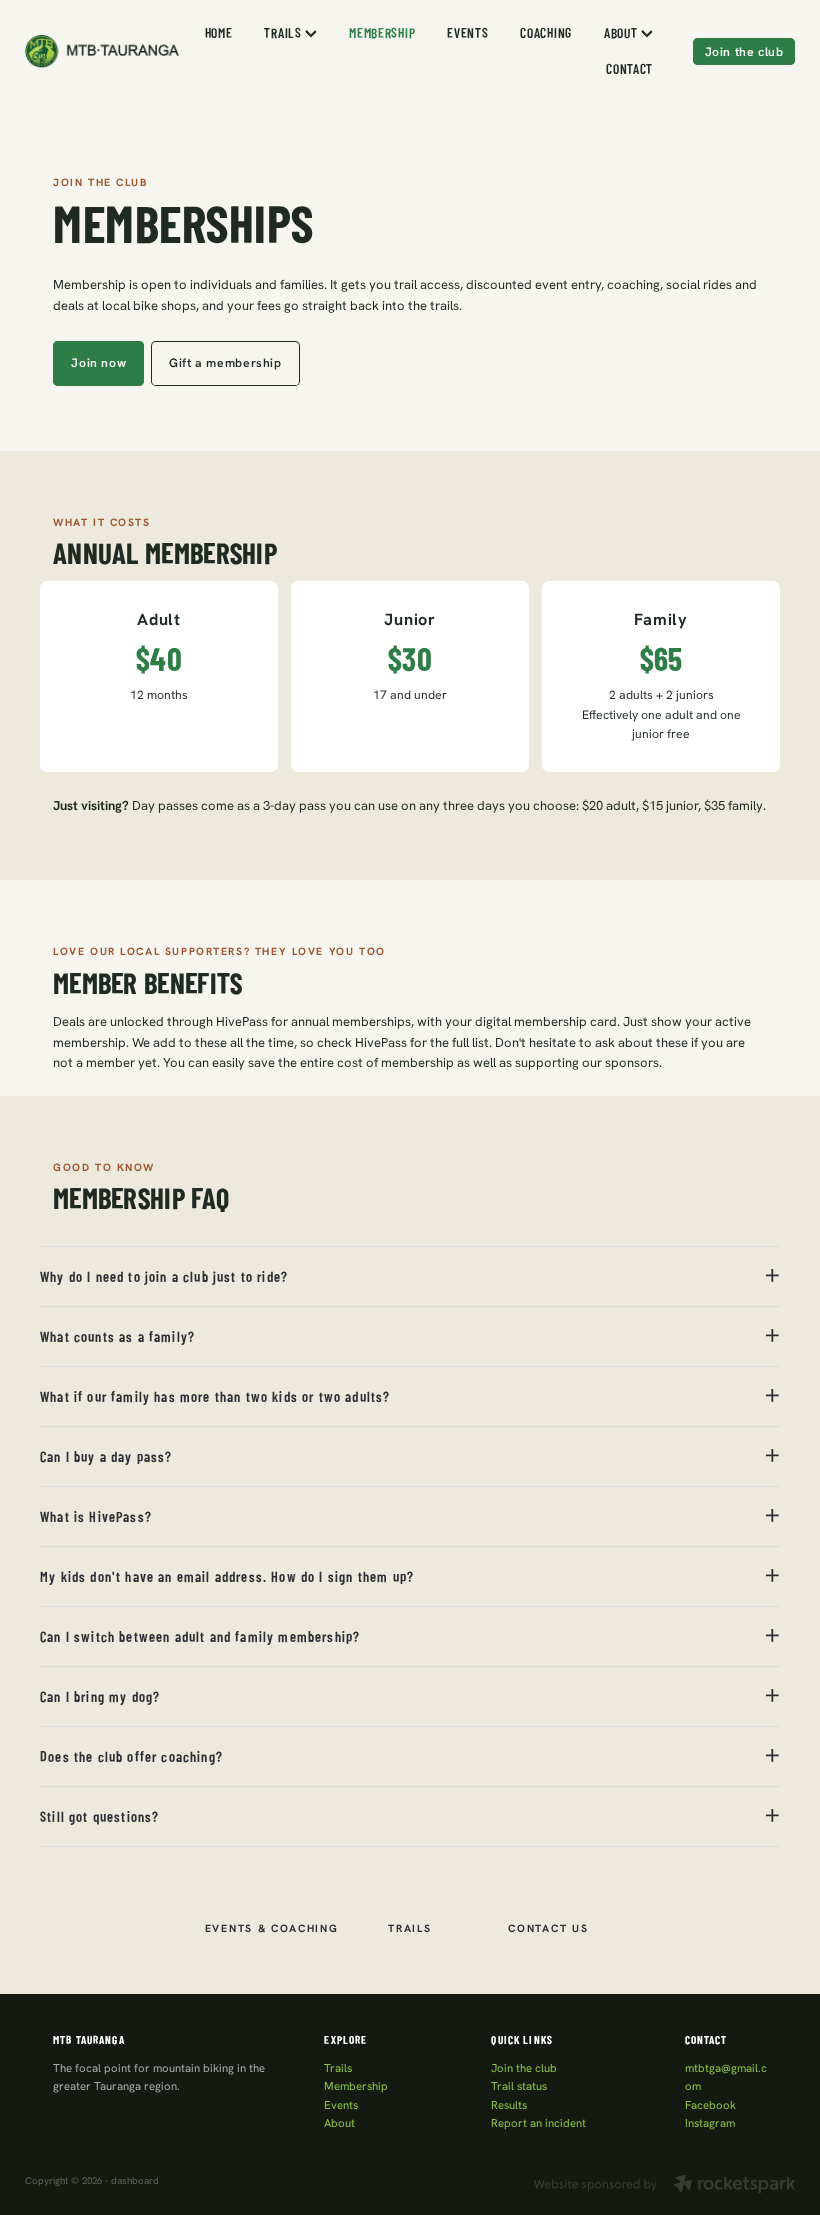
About (339, 2123)
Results (509, 2105)
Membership (356, 2086)
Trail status (519, 2086)
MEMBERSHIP (382, 32)
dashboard (135, 2180)
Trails (338, 2068)
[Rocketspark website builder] (664, 2185)
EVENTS (467, 32)
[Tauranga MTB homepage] (102, 51)
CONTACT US (548, 1928)
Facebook (710, 2105)
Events (341, 2105)
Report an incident (538, 2123)
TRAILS (284, 32)
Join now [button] (98, 362)
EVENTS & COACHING (272, 1928)
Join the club (744, 51)
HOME (219, 32)
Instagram (710, 2123)
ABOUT (622, 32)
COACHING (546, 32)
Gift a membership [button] (225, 362)
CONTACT (629, 68)
